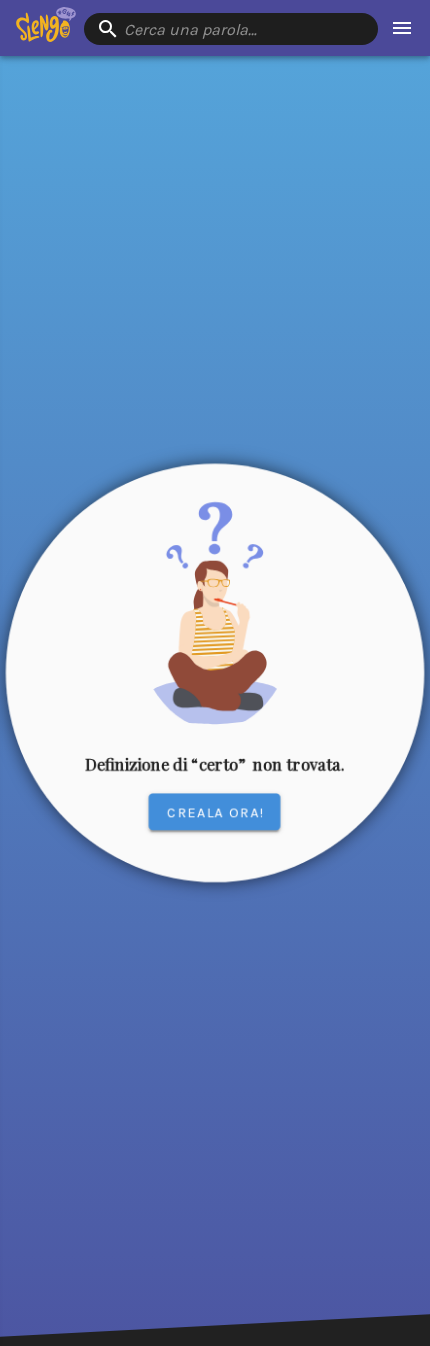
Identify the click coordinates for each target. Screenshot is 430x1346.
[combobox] (231, 29)
